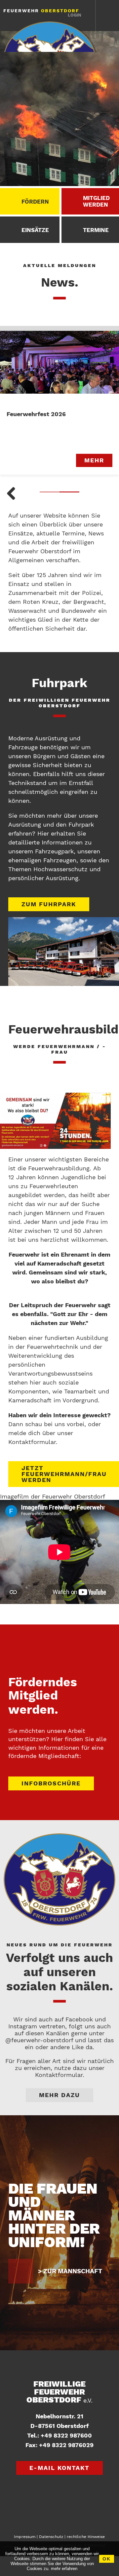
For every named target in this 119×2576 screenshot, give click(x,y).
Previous (12, 494)
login (75, 15)
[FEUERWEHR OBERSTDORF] (51, 37)
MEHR (94, 460)
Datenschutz (51, 2537)
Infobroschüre (51, 1783)
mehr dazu (59, 2095)
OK (107, 2559)
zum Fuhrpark (49, 904)
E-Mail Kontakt (59, 2468)
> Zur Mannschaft (70, 2271)
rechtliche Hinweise (86, 2537)
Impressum (25, 2537)
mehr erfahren (64, 2569)
